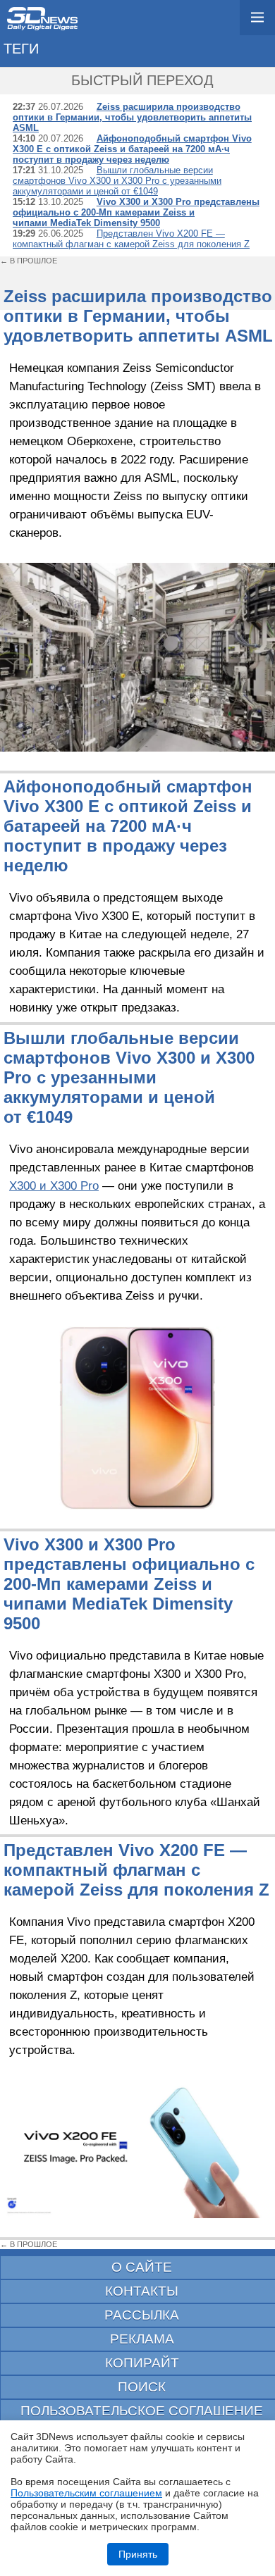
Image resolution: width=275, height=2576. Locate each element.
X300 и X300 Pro (54, 1186)
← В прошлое (29, 261)
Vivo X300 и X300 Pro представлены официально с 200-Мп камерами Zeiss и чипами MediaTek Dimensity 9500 (136, 212)
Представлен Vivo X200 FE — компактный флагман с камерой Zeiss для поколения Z (131, 239)
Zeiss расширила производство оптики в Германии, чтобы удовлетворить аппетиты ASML (132, 117)
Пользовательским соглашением (86, 2493)
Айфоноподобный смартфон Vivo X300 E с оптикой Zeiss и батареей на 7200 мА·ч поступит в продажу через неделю (132, 149)
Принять (138, 2554)
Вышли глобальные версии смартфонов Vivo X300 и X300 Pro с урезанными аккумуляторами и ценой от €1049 (117, 181)
